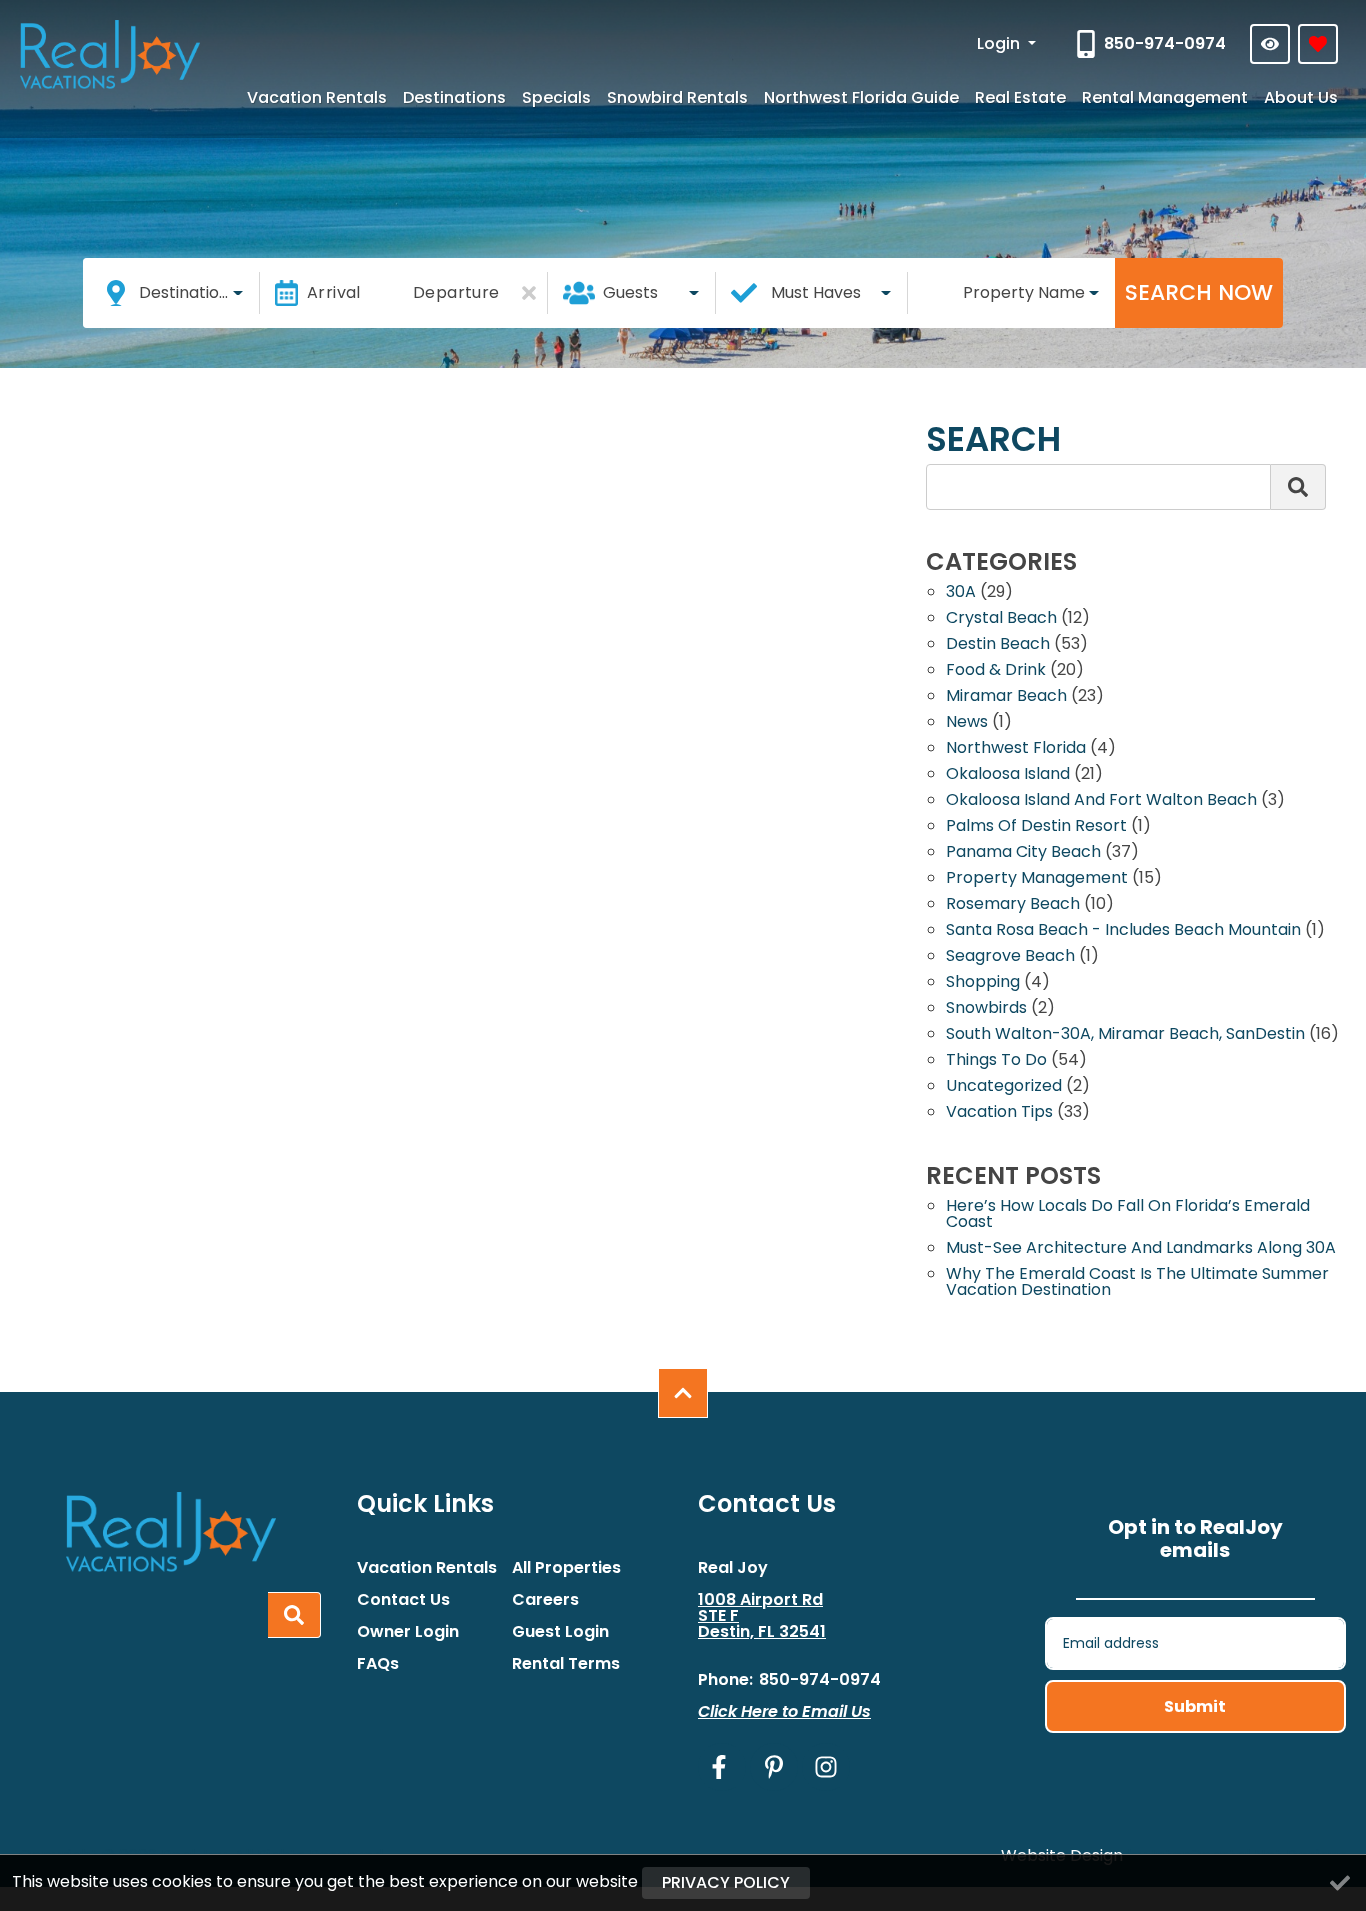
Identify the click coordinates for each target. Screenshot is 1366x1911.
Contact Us (403, 1600)
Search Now (1199, 292)
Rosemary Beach (1013, 905)
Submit (1195, 1706)
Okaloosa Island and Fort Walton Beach (1101, 801)
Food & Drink (996, 671)
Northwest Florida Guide (861, 97)
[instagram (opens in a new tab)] (826, 1767)
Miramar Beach (1006, 697)
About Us (1301, 97)
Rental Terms (566, 1664)
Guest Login (560, 1632)
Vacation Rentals (317, 97)
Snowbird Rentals (677, 97)
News (967, 723)
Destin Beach (998, 645)
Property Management (1037, 879)
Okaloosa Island (1008, 775)
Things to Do (996, 1061)
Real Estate (1020, 97)
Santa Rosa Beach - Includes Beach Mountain (1123, 931)
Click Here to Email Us (784, 1711)
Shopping (983, 983)
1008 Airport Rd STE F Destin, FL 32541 (762, 1616)
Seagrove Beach (1010, 957)
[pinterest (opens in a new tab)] (774, 1767)
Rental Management (1165, 97)
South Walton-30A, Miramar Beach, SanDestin (1125, 1035)
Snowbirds (986, 1009)
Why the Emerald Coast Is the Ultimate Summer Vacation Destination (1137, 1283)
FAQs (378, 1664)
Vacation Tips (999, 1113)
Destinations (454, 97)
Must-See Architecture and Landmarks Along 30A (1141, 1249)
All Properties (566, 1568)
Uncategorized (1004, 1087)
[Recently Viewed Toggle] (1270, 44)
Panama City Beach (1023, 853)
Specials (556, 97)
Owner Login (408, 1632)
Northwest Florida (1016, 749)
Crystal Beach (1001, 619)
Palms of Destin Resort (1036, 827)
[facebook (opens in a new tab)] (722, 1767)
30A (961, 593)
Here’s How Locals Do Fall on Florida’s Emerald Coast (1128, 1215)
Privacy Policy (726, 1882)
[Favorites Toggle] (1318, 44)
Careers (545, 1600)
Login (1000, 43)
